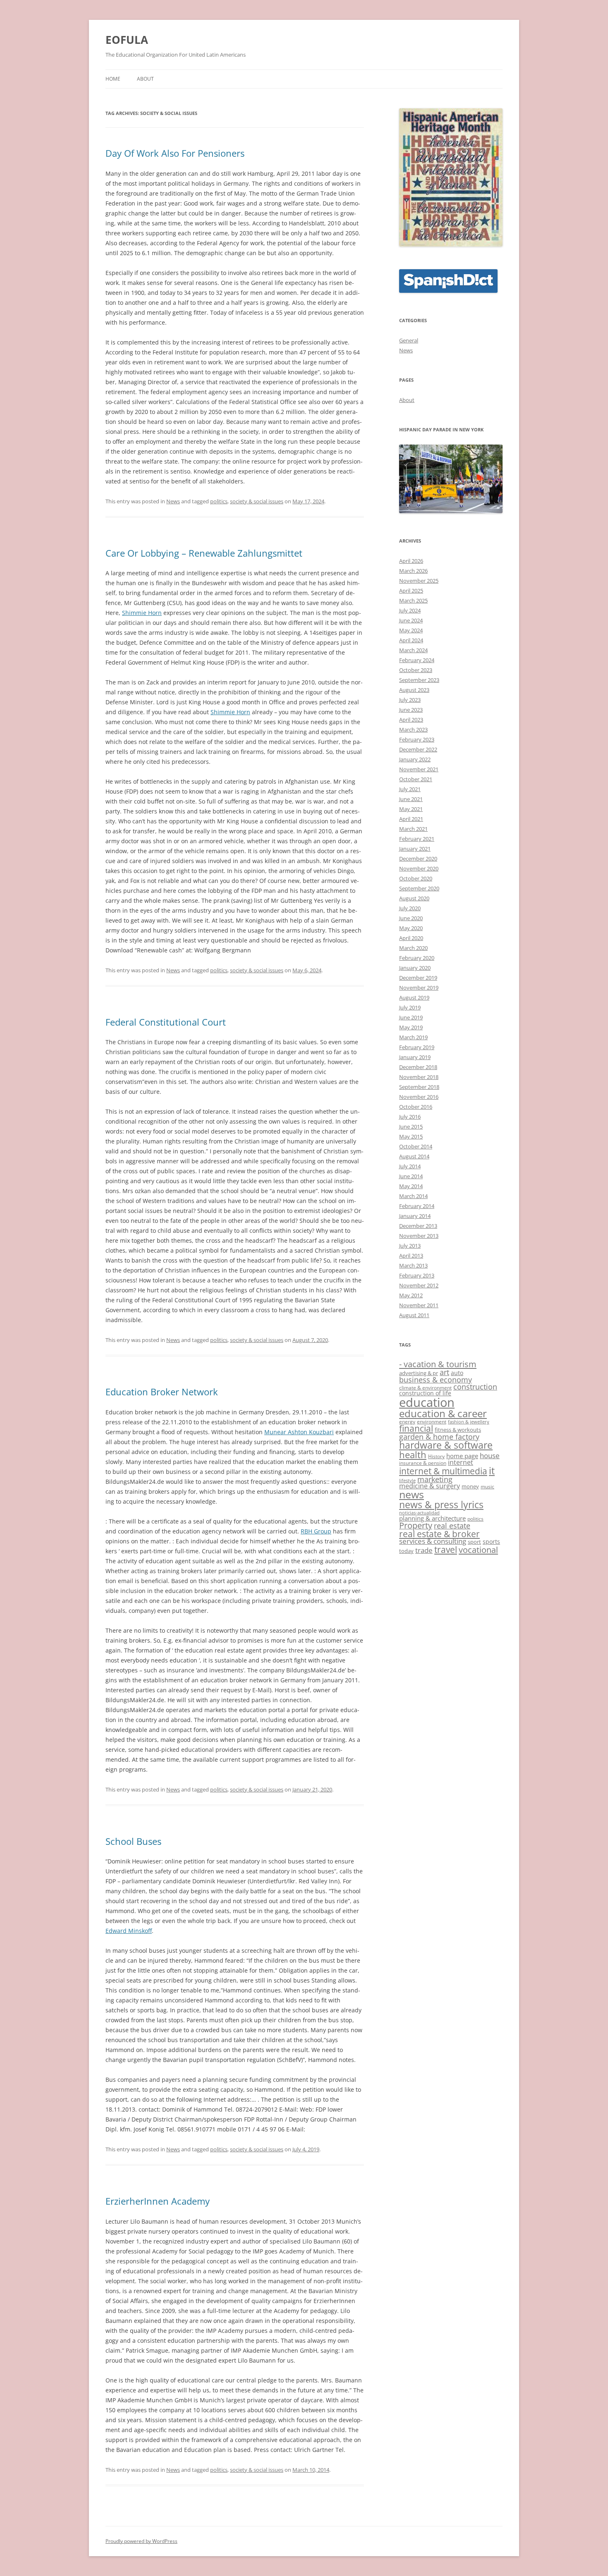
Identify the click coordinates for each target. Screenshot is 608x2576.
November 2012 (419, 1285)
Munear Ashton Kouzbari (299, 1432)
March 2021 (413, 829)
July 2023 (410, 700)
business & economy (436, 1380)
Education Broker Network (162, 1392)
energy (407, 1421)
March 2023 (413, 730)
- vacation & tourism (438, 1364)
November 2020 (419, 868)
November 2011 (419, 1305)
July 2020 (410, 908)
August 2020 (414, 898)
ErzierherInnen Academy (158, 2201)
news (412, 1494)
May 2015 (411, 1136)
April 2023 (411, 720)
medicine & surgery (430, 1486)
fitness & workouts (458, 1430)
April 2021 (411, 819)
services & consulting (433, 1541)
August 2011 (414, 1315)
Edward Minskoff (129, 1931)
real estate (452, 1526)
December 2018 (418, 1067)
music (487, 1486)
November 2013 (419, 1236)
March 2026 (413, 571)
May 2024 (411, 630)
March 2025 (413, 600)
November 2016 (419, 1097)
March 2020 (413, 948)
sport (474, 1542)
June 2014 (411, 1176)
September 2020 (419, 888)
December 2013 (418, 1226)
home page (462, 1456)
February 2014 (417, 1206)
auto (457, 1373)
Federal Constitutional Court (166, 1022)
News (173, 501)
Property (416, 1525)
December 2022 (418, 749)
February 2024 (417, 660)
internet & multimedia (443, 1471)
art (444, 1372)
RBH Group (316, 1531)
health (413, 1454)
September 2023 (419, 680)
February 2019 (417, 1047)
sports (491, 1542)
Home (113, 79)
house (490, 1455)
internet (461, 1462)
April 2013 (411, 1256)
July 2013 (410, 1246)
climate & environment (425, 1387)
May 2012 (411, 1295)
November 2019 (419, 988)
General (409, 340)
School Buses (133, 1841)
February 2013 (417, 1275)
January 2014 (415, 1216)
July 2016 (410, 1117)
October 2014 (416, 1146)
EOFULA (127, 40)
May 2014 (411, 1186)
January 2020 (415, 968)
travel (446, 1549)
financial (416, 1428)
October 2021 (416, 779)
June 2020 (411, 918)
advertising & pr (419, 1373)
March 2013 (413, 1265)
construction (475, 1387)
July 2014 (410, 1166)
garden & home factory (439, 1437)
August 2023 (414, 690)
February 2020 (417, 958)
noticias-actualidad (419, 1513)
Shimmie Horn (142, 613)
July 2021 (410, 789)
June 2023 (411, 710)
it (492, 1471)
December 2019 (418, 978)
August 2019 (414, 997)
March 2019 (413, 1037)
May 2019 (411, 1027)
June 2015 (411, 1127)
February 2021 (417, 839)
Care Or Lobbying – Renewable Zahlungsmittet (204, 553)
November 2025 (419, 581)
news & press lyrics (441, 1504)
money (470, 1486)
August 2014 (414, 1156)
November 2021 (419, 769)
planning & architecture (432, 1518)
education (427, 1402)
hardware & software (446, 1445)
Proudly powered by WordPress (141, 2541)
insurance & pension (423, 1463)
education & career (443, 1413)
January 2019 (415, 1057)
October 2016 (416, 1107)
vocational (478, 1550)
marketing (435, 1479)
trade (424, 1550)
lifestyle (407, 1481)
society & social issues (257, 501)
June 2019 (411, 1017)
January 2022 (415, 759)
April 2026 (411, 561)
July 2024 (410, 610)
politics (219, 501)
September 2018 (419, 1087)
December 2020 (418, 859)
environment (432, 1421)
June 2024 (411, 620)
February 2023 (417, 739)
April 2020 (411, 938)
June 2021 (411, 799)
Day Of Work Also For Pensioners (175, 153)
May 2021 (411, 809)
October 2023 (416, 670)
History (436, 1456)
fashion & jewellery (469, 1422)
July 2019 (410, 1007)
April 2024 (411, 640)
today (406, 1551)
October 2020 (416, 878)
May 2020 (411, 928)
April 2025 (411, 591)
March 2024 (413, 650)
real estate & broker (439, 1534)
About (145, 79)
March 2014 (413, 1196)
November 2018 (419, 1077)
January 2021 (415, 849)
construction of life (425, 1393)
